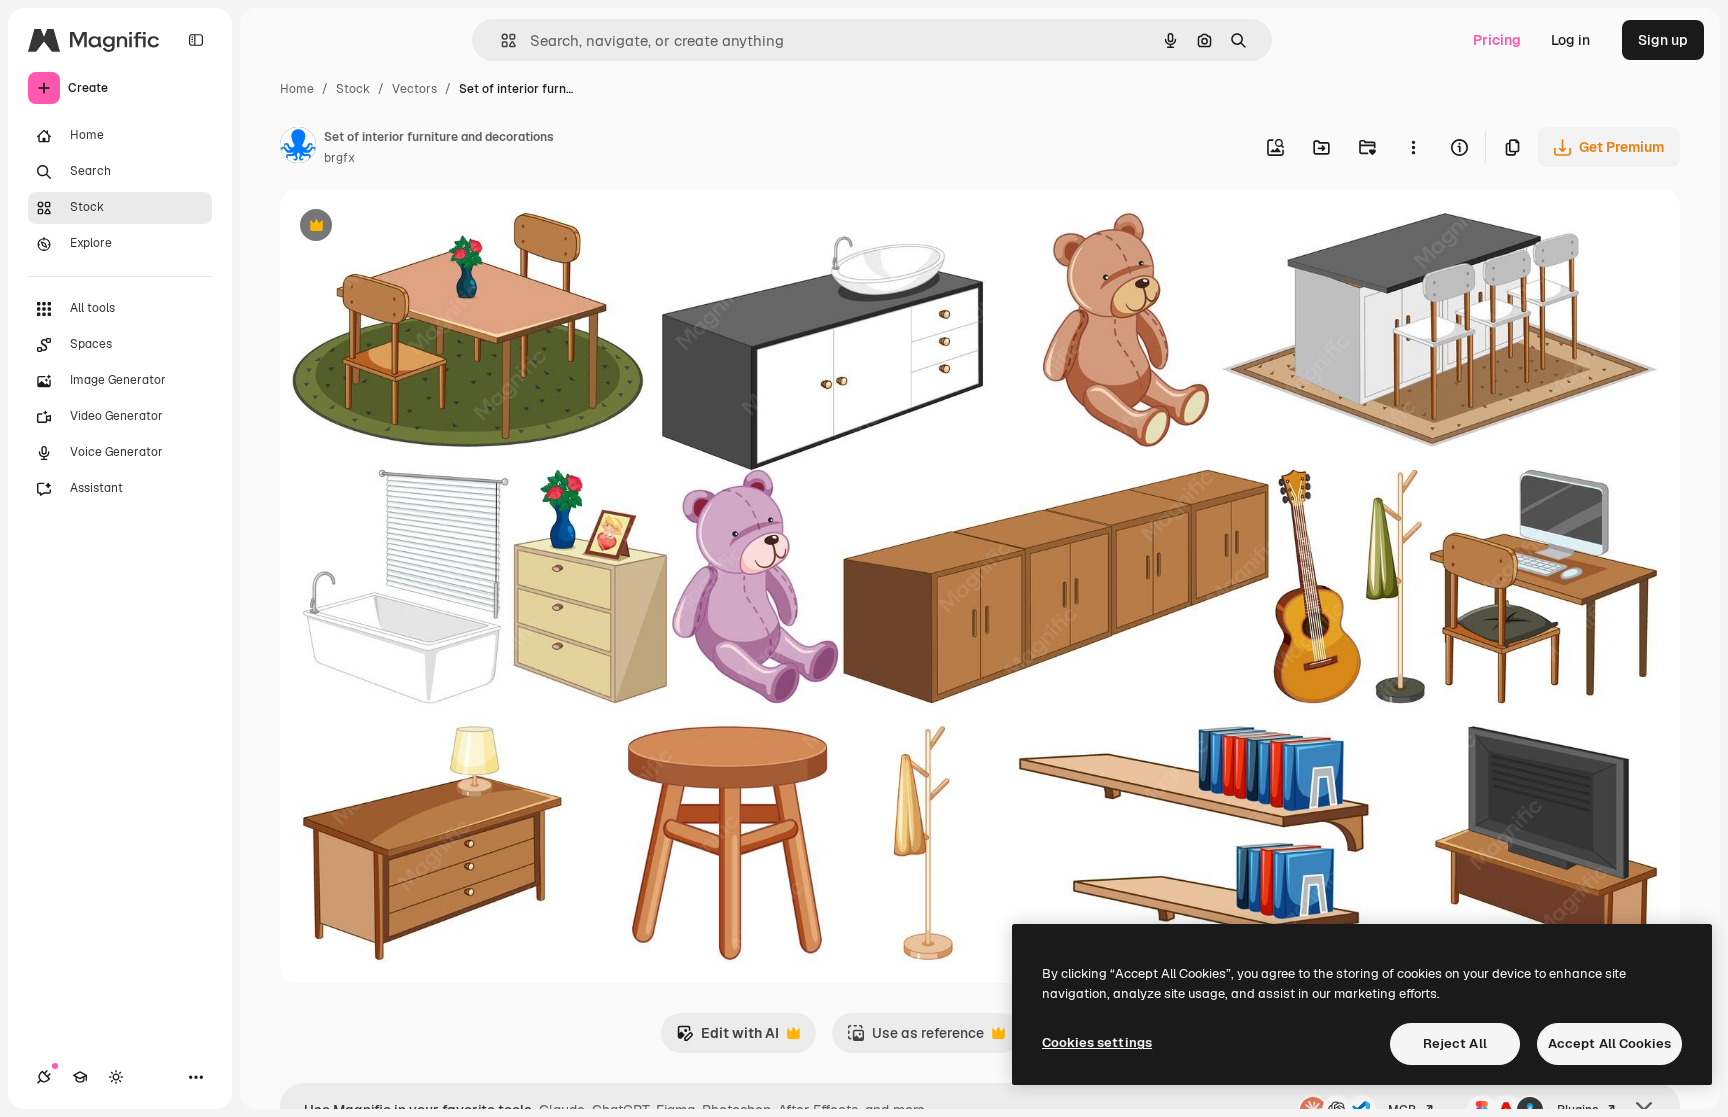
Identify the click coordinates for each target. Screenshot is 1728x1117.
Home (297, 89)
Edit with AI (727, 1038)
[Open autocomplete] (500, 40)
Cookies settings (1097, 1042)
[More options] (1413, 147)
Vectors (414, 89)
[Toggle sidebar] (196, 40)
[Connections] (44, 1077)
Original (408, 227)
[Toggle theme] (116, 1077)
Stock (353, 89)
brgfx (339, 158)
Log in (1570, 40)
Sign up (1663, 40)
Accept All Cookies (1609, 1043)
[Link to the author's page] (298, 148)
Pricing (1497, 40)
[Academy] (80, 1077)
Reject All (1455, 1043)
